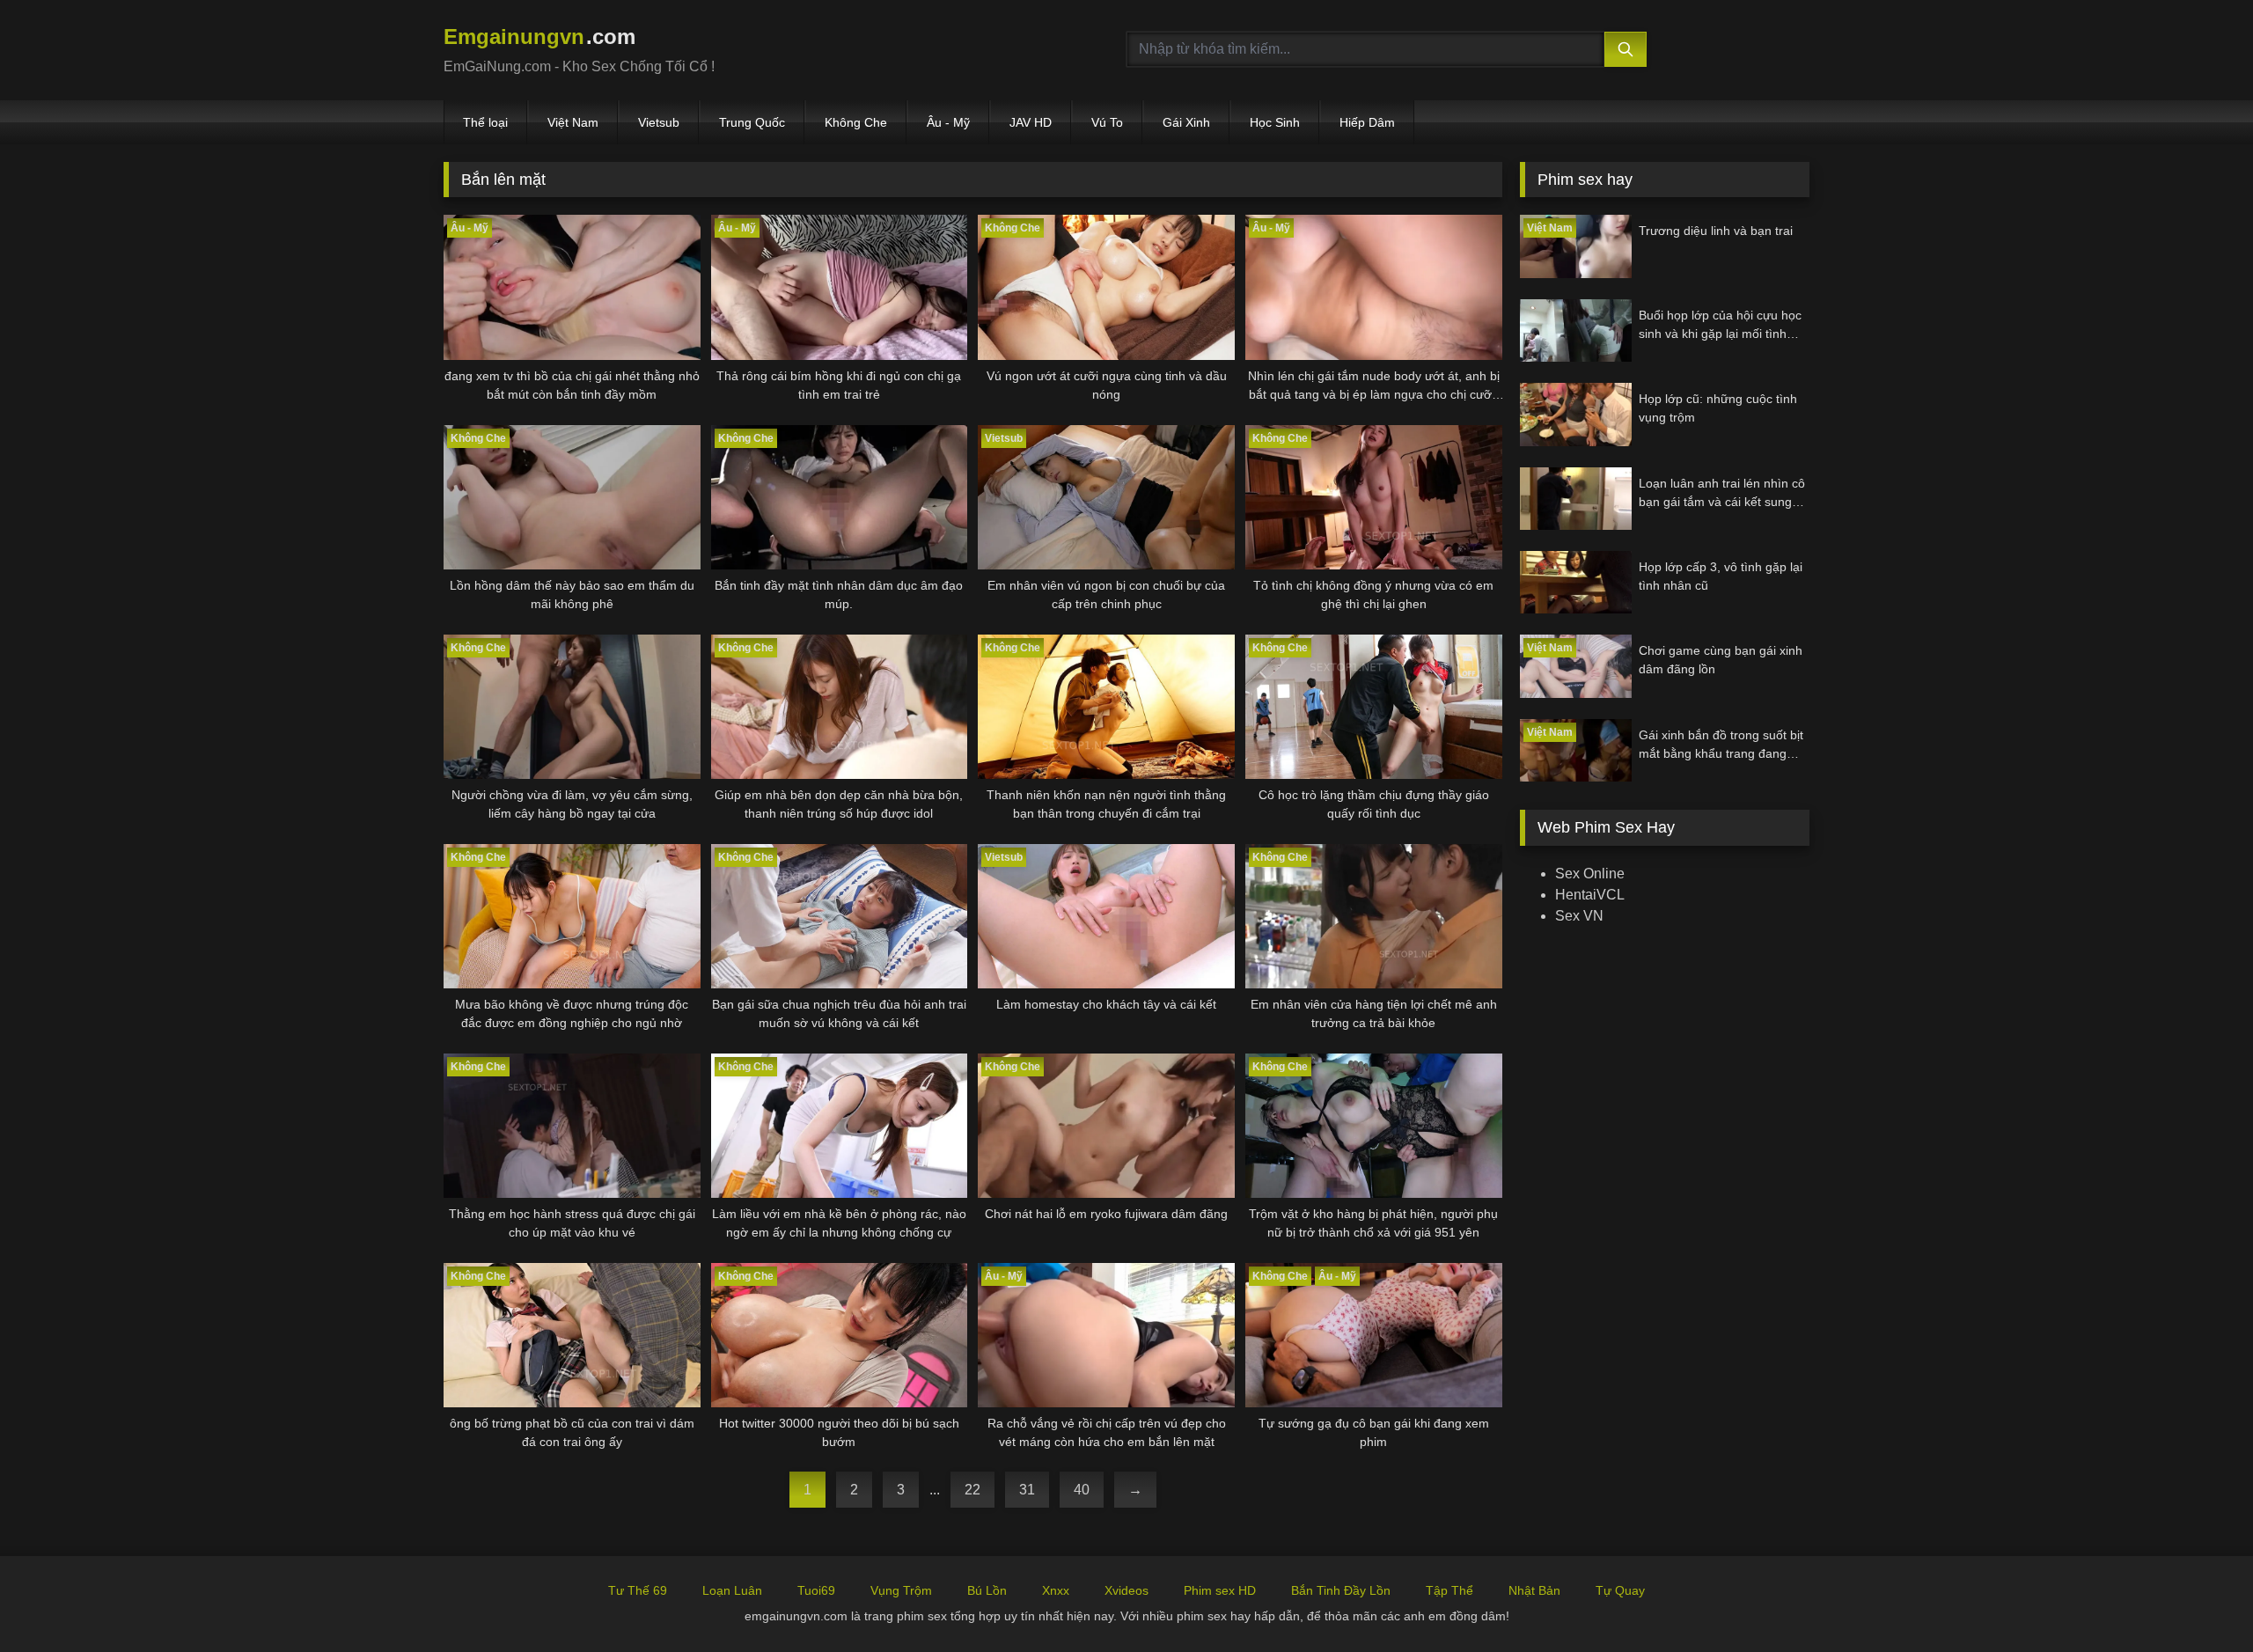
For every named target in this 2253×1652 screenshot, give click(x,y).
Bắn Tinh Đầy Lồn (1341, 1590)
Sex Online (1590, 874)
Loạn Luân (732, 1590)
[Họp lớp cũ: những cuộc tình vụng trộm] (1576, 414)
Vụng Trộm (901, 1590)
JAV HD (1031, 122)
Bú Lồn (987, 1590)
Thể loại (485, 122)
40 (1082, 1490)
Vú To (1107, 122)
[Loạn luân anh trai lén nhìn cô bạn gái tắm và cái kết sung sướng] (1576, 499)
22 (972, 1490)
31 (1027, 1490)
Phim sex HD (1220, 1590)
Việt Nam (573, 122)
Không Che (856, 122)
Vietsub (659, 122)
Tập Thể (1449, 1590)
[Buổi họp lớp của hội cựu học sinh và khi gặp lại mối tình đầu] (1576, 330)
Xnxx (1056, 1590)
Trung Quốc (752, 122)
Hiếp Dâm (1367, 122)
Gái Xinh (1186, 122)
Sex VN (1579, 916)
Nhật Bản (1534, 1590)
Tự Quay (1620, 1590)
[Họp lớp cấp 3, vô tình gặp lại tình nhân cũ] (1576, 582)
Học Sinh (1275, 122)
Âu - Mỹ (948, 122)
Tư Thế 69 (638, 1590)
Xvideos (1126, 1590)
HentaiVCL (1590, 895)
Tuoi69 (816, 1590)
